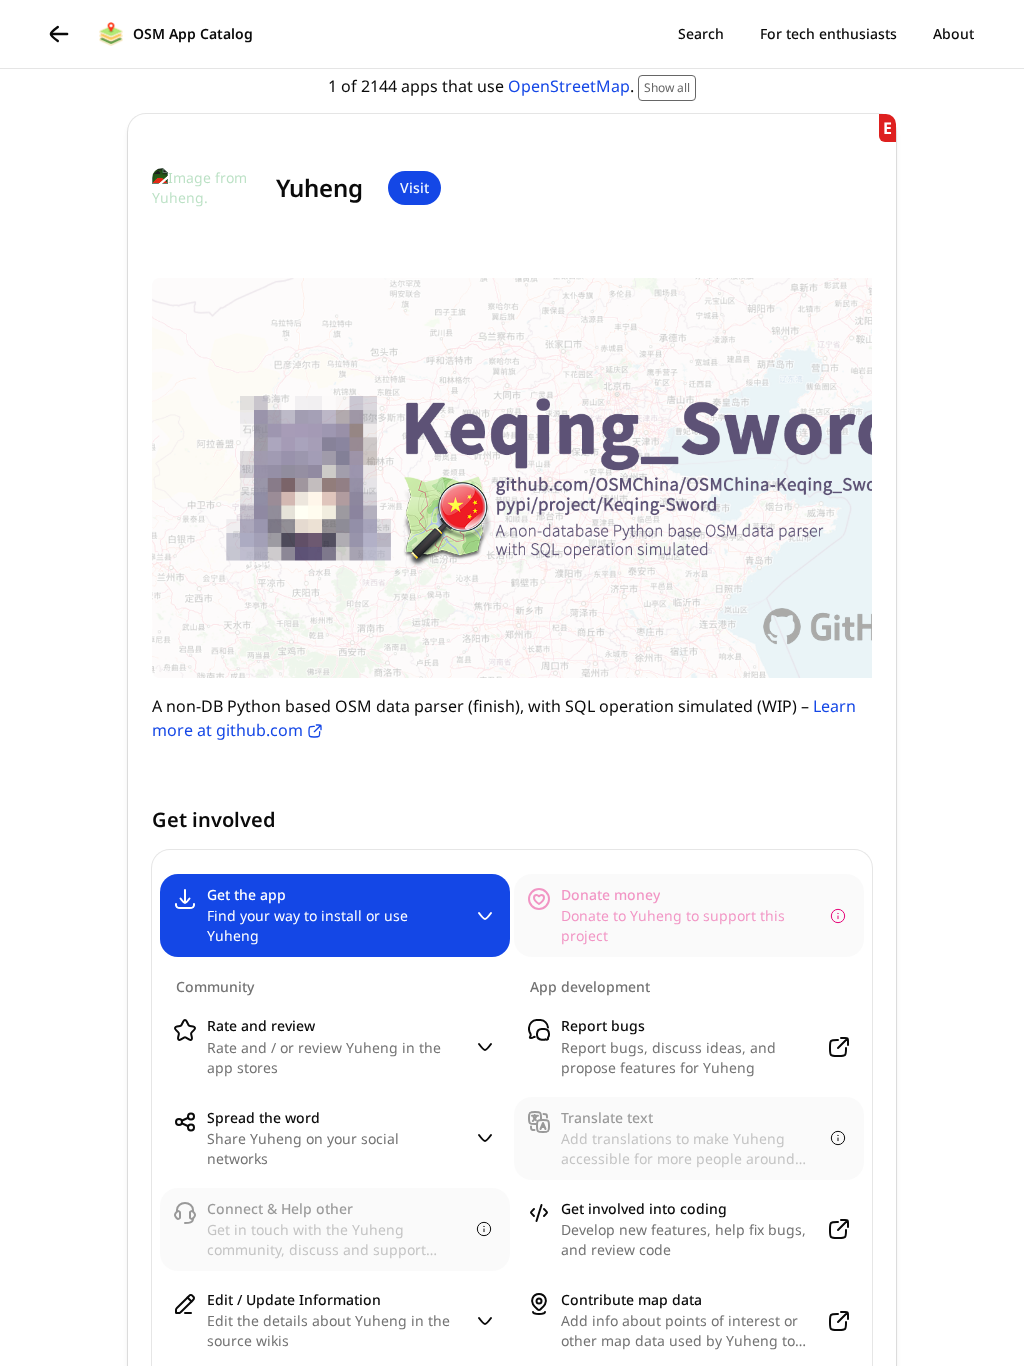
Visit (414, 187)
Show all (667, 87)
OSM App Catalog (193, 33)
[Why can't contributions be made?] (838, 916)
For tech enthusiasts (828, 33)
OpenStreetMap (569, 86)
